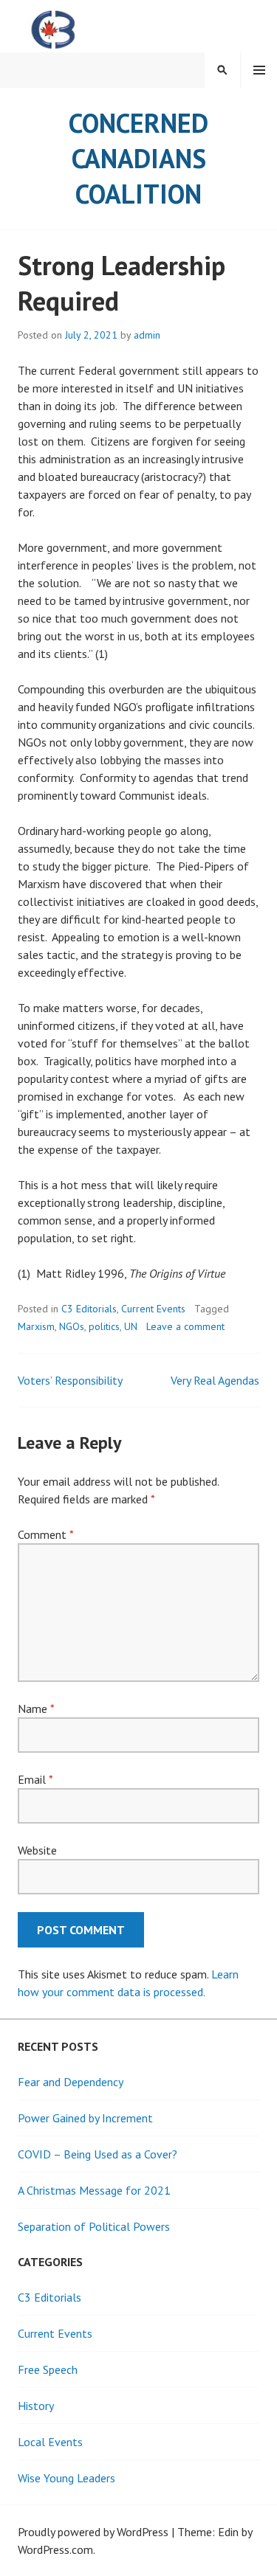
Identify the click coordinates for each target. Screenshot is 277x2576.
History (36, 2406)
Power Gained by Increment (85, 2118)
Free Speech (48, 2369)
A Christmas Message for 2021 (94, 2190)
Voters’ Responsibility (70, 1380)
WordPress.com (55, 2549)
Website (37, 1850)
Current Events (153, 1309)
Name (36, 1708)
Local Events (50, 2442)
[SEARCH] (222, 70)
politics (104, 1326)
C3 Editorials (89, 1309)
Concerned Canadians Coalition (138, 158)
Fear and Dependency (71, 2082)
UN (131, 1326)
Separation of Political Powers (94, 2226)
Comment (45, 1534)
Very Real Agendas (215, 1380)
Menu (259, 70)
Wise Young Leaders (66, 2478)
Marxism (36, 1326)
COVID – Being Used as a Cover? (98, 2154)
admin (147, 335)
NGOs (72, 1326)
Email (35, 1779)
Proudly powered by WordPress (93, 2532)
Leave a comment (185, 1326)
